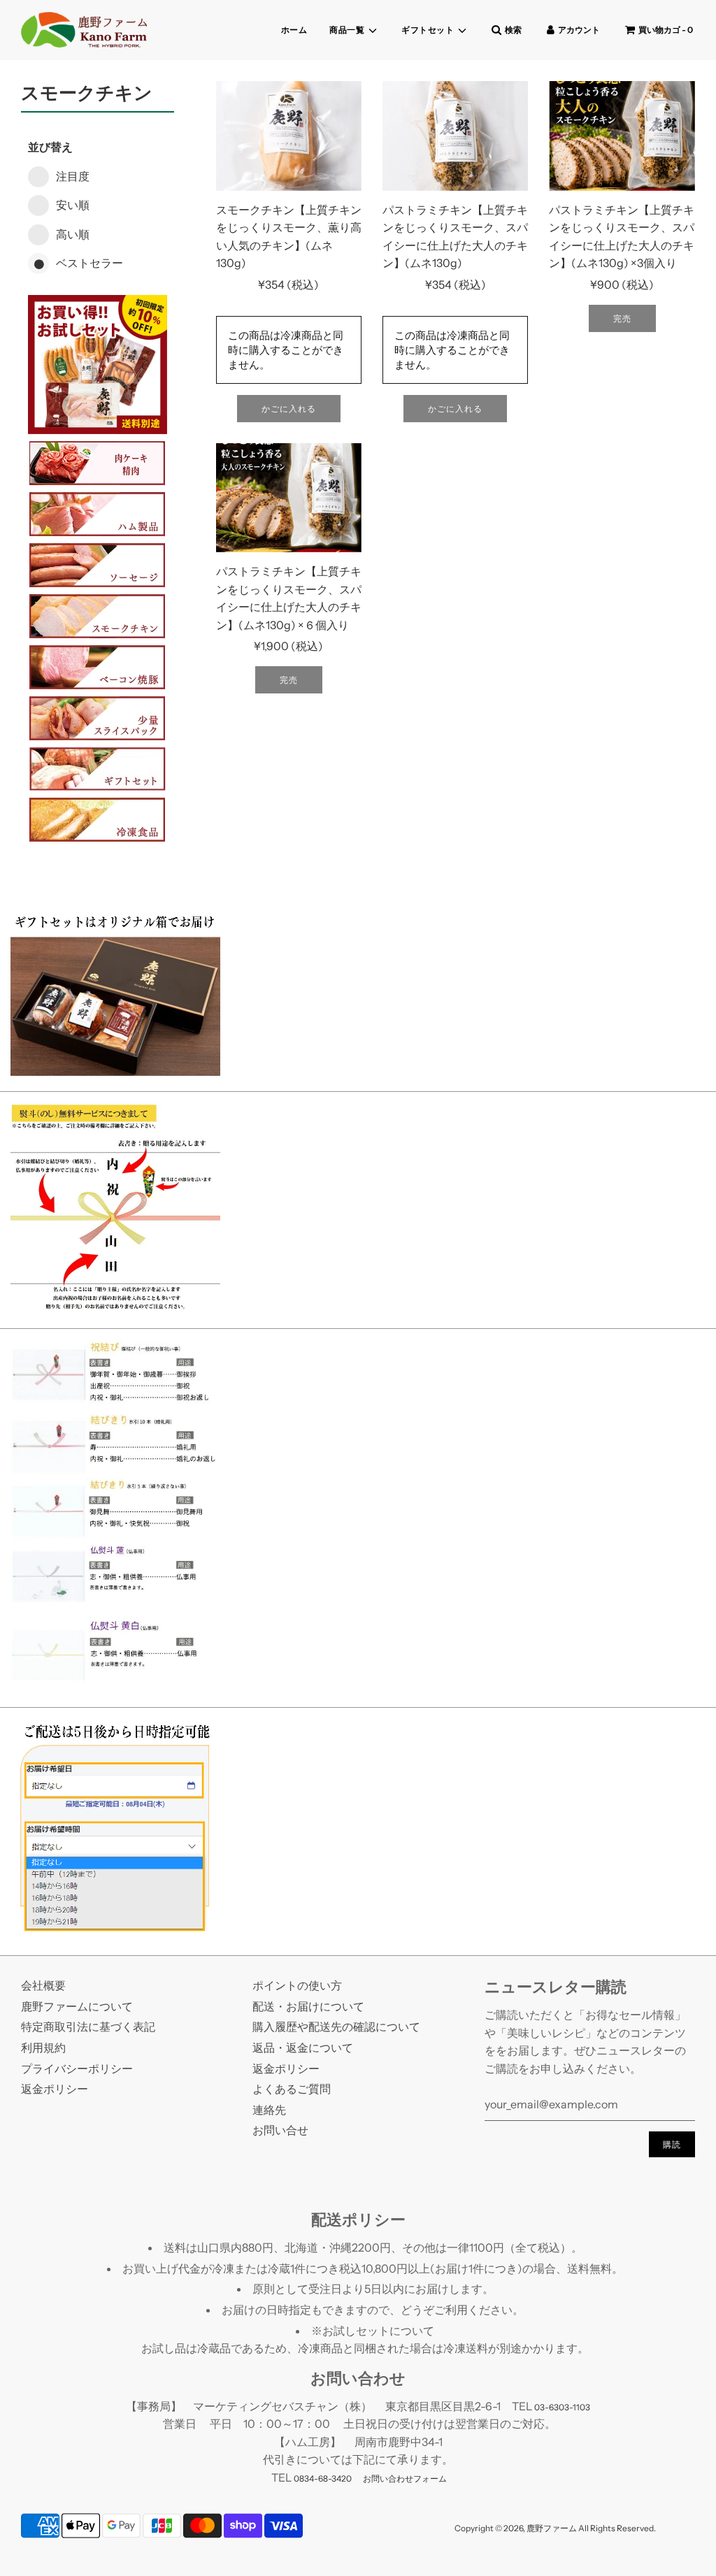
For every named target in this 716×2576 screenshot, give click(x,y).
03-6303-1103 (562, 2407)
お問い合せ (280, 2130)
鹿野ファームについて (77, 2006)
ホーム (294, 30)
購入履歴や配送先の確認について (336, 2027)
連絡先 (269, 2110)
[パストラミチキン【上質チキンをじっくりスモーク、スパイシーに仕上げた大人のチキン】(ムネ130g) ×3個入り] (622, 136)
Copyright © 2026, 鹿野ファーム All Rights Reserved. (555, 2528)
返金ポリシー (55, 2089)
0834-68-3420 (323, 2478)
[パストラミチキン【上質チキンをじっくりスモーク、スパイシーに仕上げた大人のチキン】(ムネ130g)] (455, 136)
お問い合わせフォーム (405, 2478)
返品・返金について (303, 2048)
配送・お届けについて (308, 2006)
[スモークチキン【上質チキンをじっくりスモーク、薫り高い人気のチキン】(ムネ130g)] (289, 136)
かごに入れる (289, 409)
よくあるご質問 (292, 2089)
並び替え (50, 147)
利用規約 (43, 2048)
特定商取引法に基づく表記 (88, 2027)
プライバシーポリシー (77, 2068)
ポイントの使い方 (297, 1985)
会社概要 (43, 1985)
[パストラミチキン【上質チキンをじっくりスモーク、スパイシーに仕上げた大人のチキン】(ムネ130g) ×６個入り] (289, 498)
